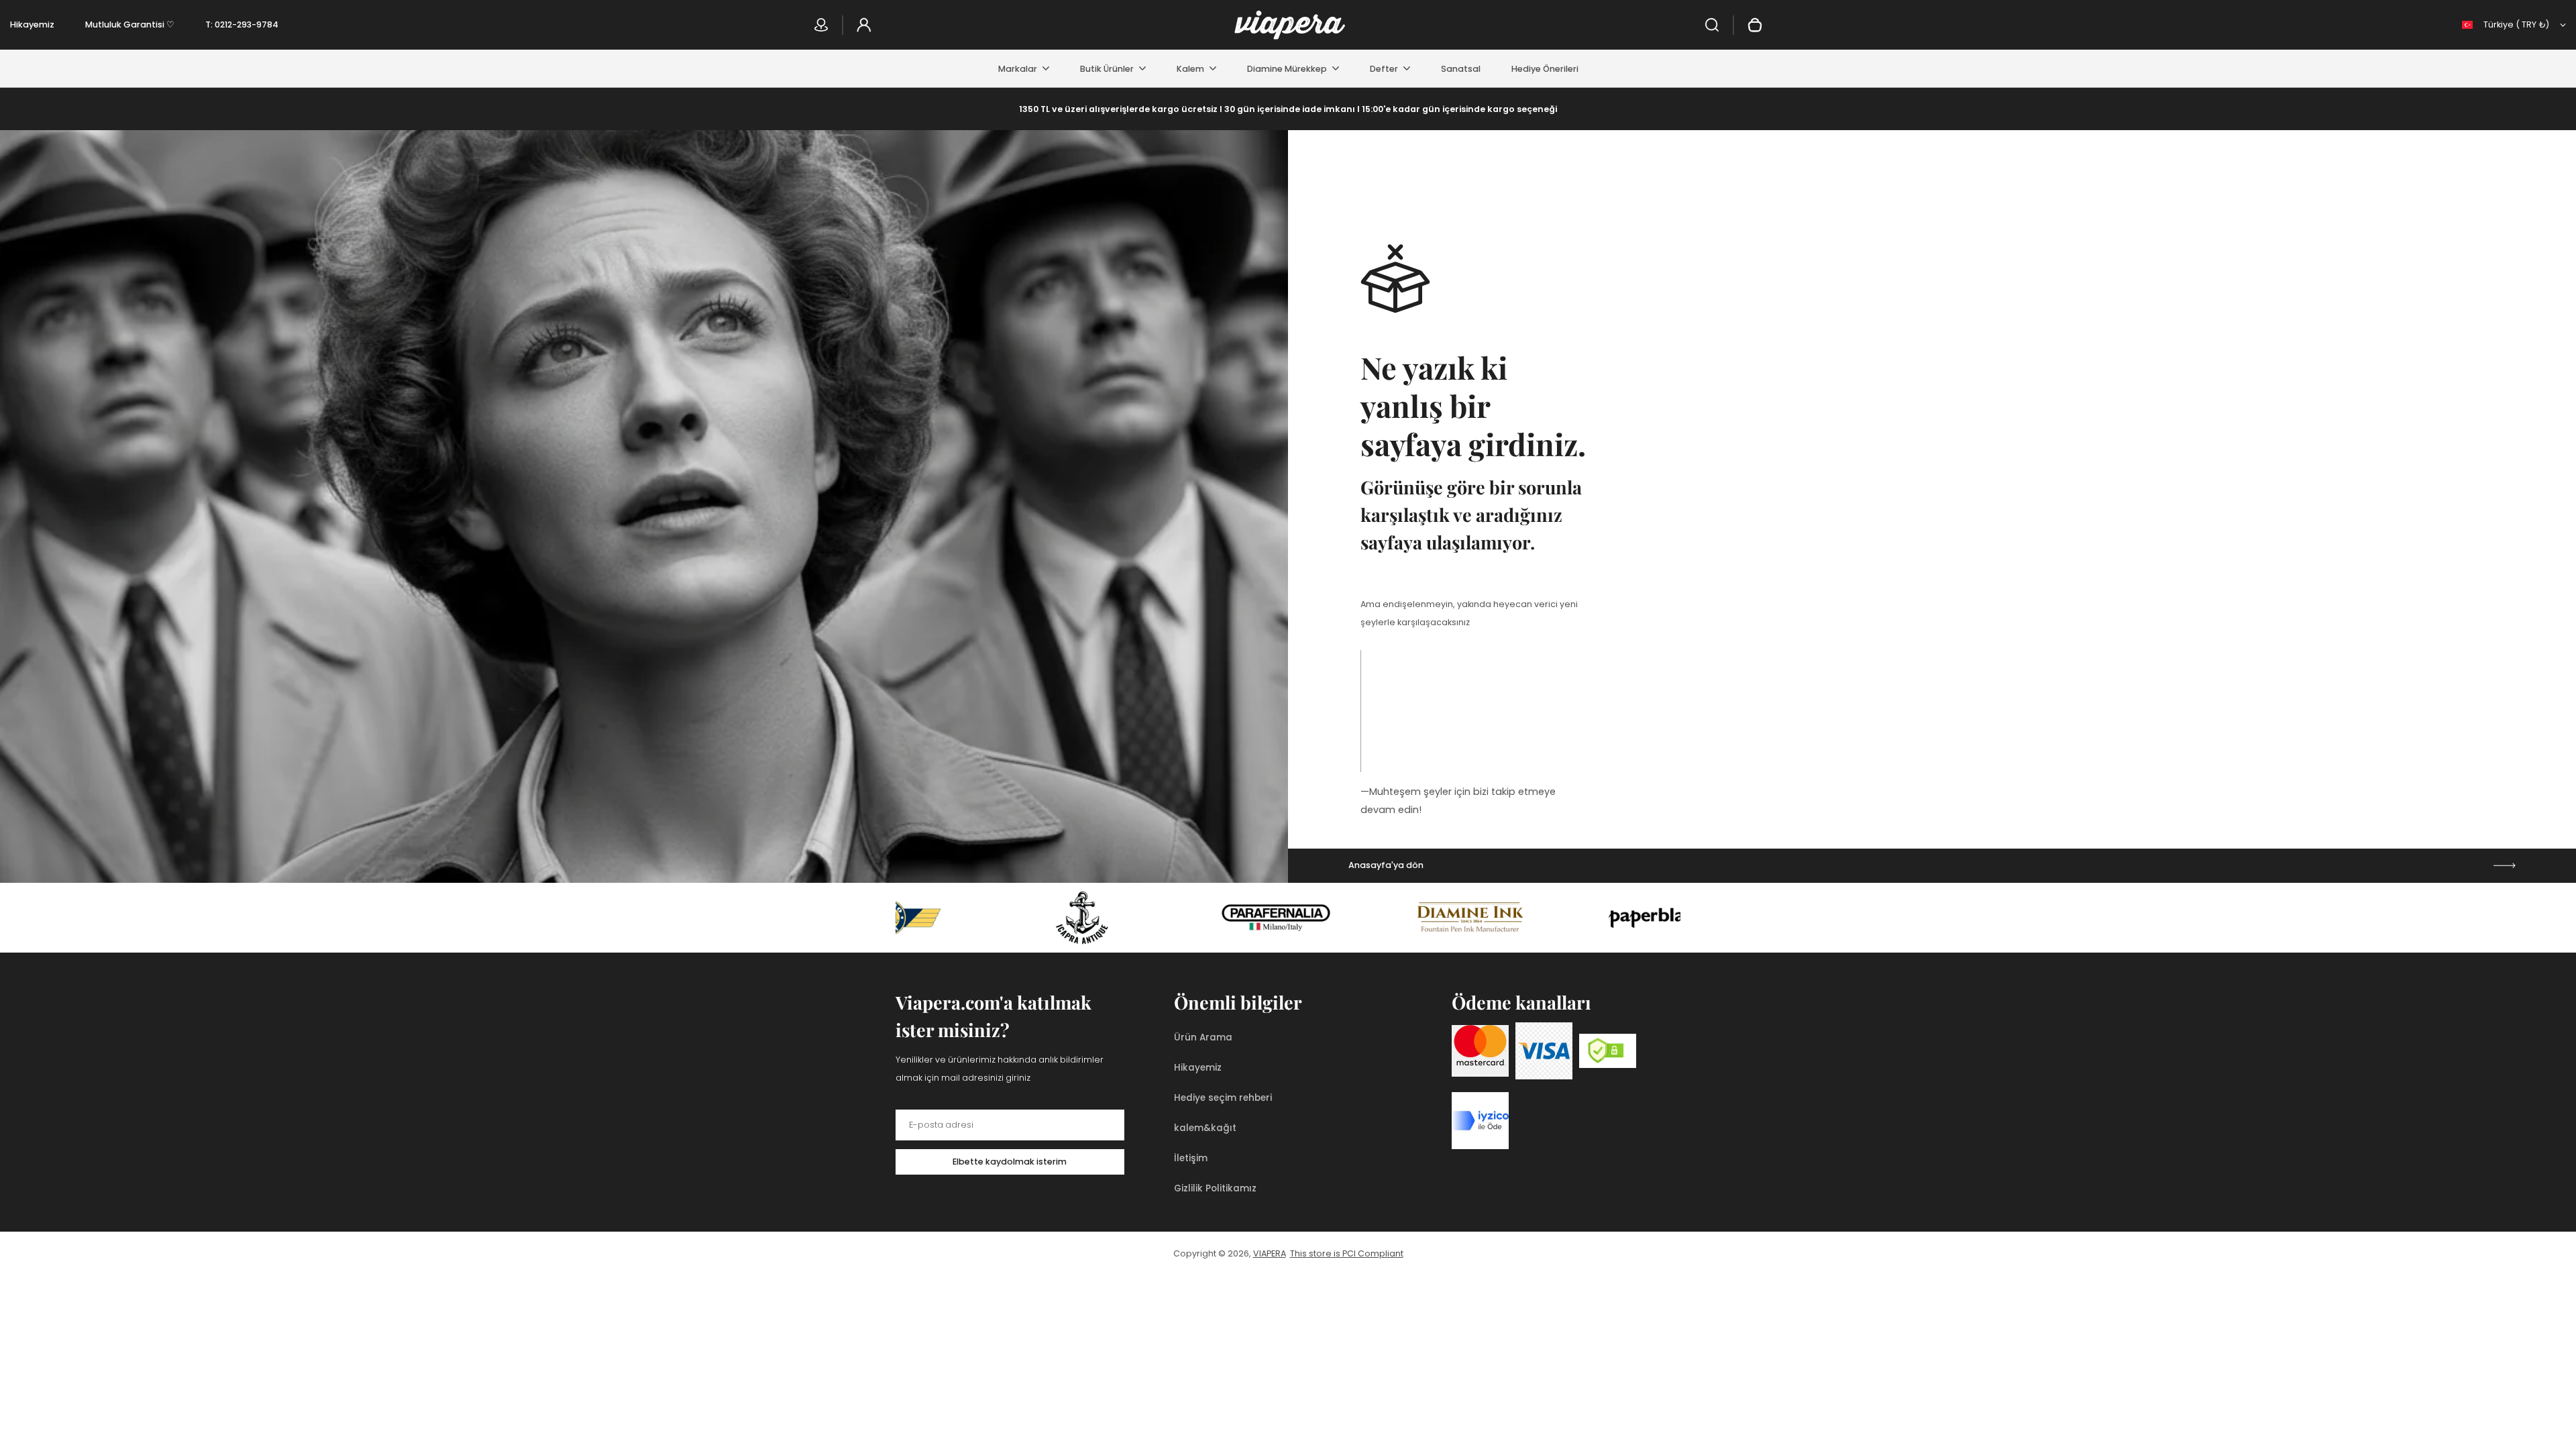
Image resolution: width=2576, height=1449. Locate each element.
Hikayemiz (32, 24)
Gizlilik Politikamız (1215, 1188)
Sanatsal (1461, 69)
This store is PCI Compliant (1347, 1253)
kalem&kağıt (1205, 1128)
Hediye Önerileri (1545, 69)
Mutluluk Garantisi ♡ (130, 24)
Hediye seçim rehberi (1223, 1098)
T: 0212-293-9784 (242, 24)
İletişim (1191, 1158)
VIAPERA (1270, 1253)
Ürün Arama (1203, 1037)
